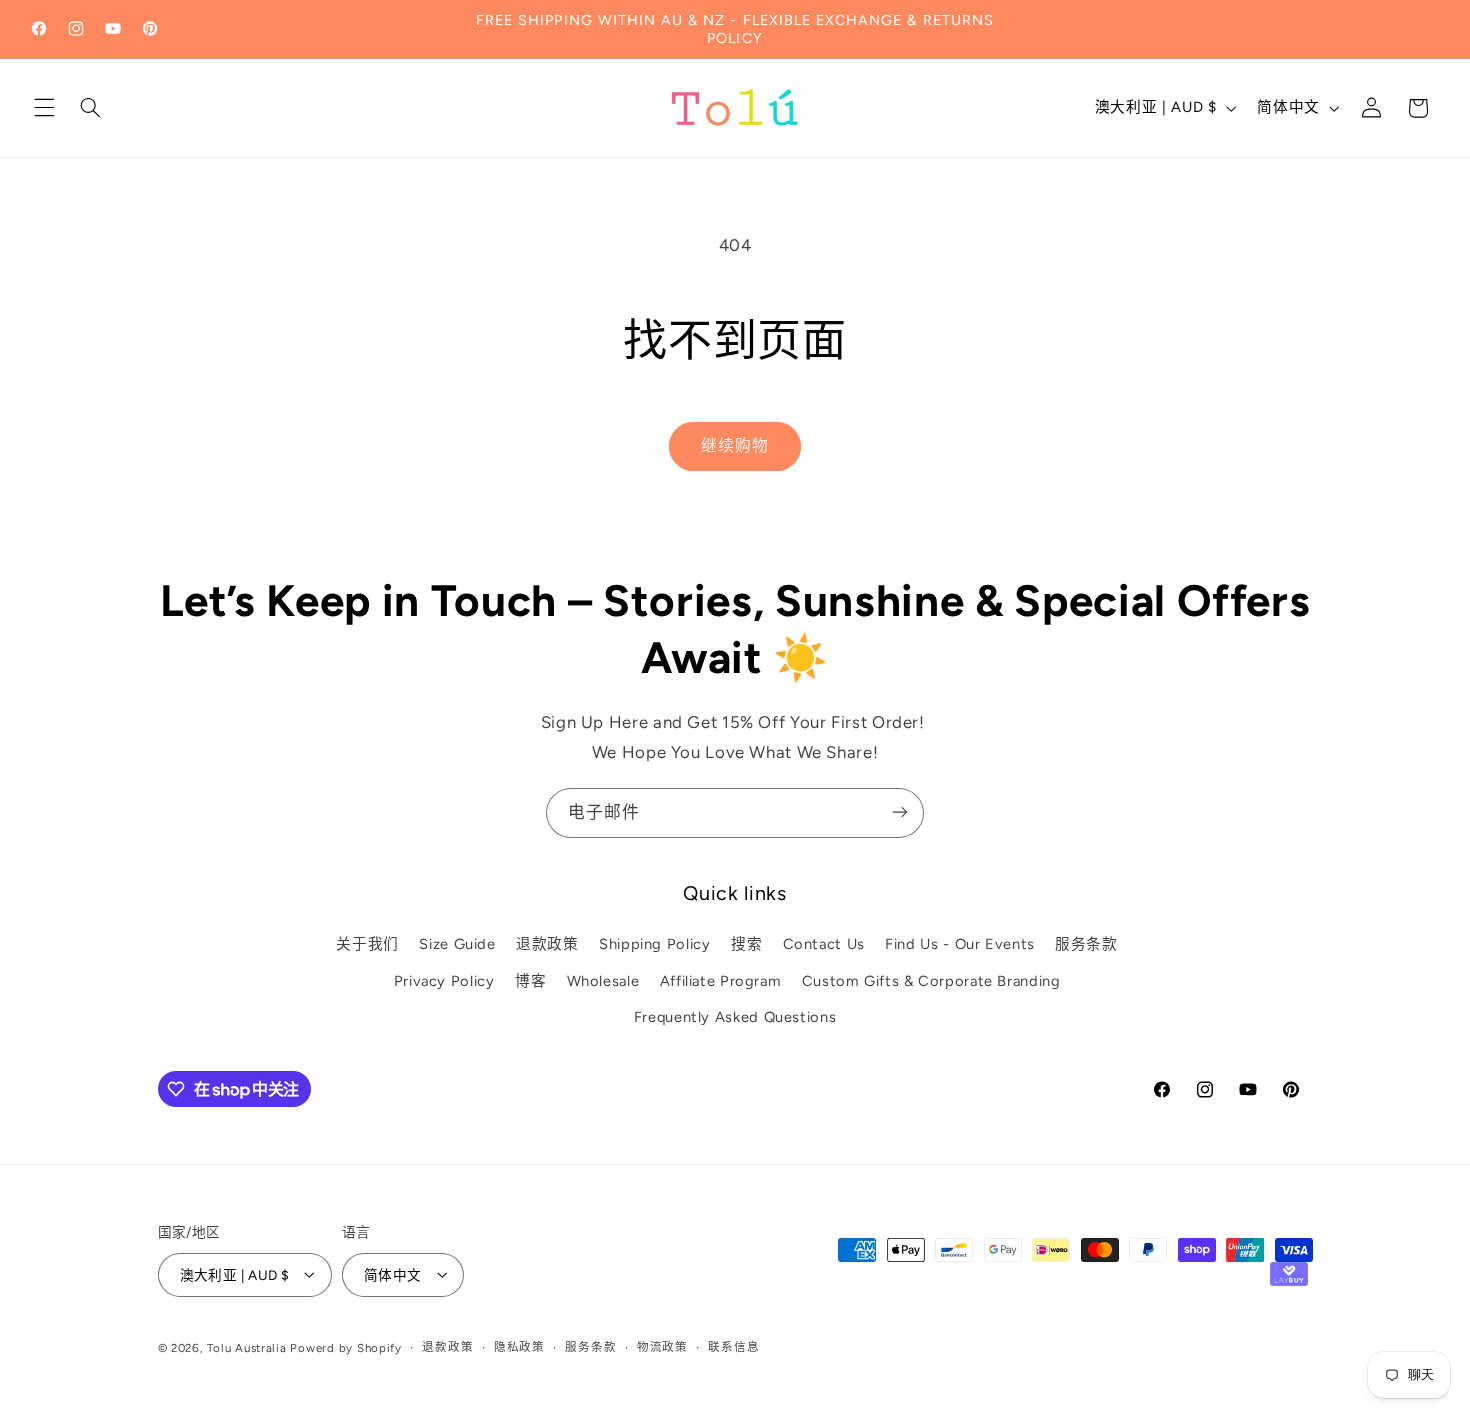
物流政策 (662, 1347)
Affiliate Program (721, 981)
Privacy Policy (444, 981)
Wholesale (603, 981)
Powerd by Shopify (346, 1347)
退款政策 (547, 945)
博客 (530, 981)
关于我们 (367, 945)
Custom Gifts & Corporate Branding (931, 981)
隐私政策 (519, 1347)
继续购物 (735, 445)
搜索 (746, 945)
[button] (44, 108)
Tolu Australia (248, 1347)
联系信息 (733, 1347)
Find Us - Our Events (960, 945)
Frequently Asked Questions (735, 1018)
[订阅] (900, 812)
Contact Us (824, 945)
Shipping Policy (654, 945)
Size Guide (457, 945)
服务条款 (1086, 945)
